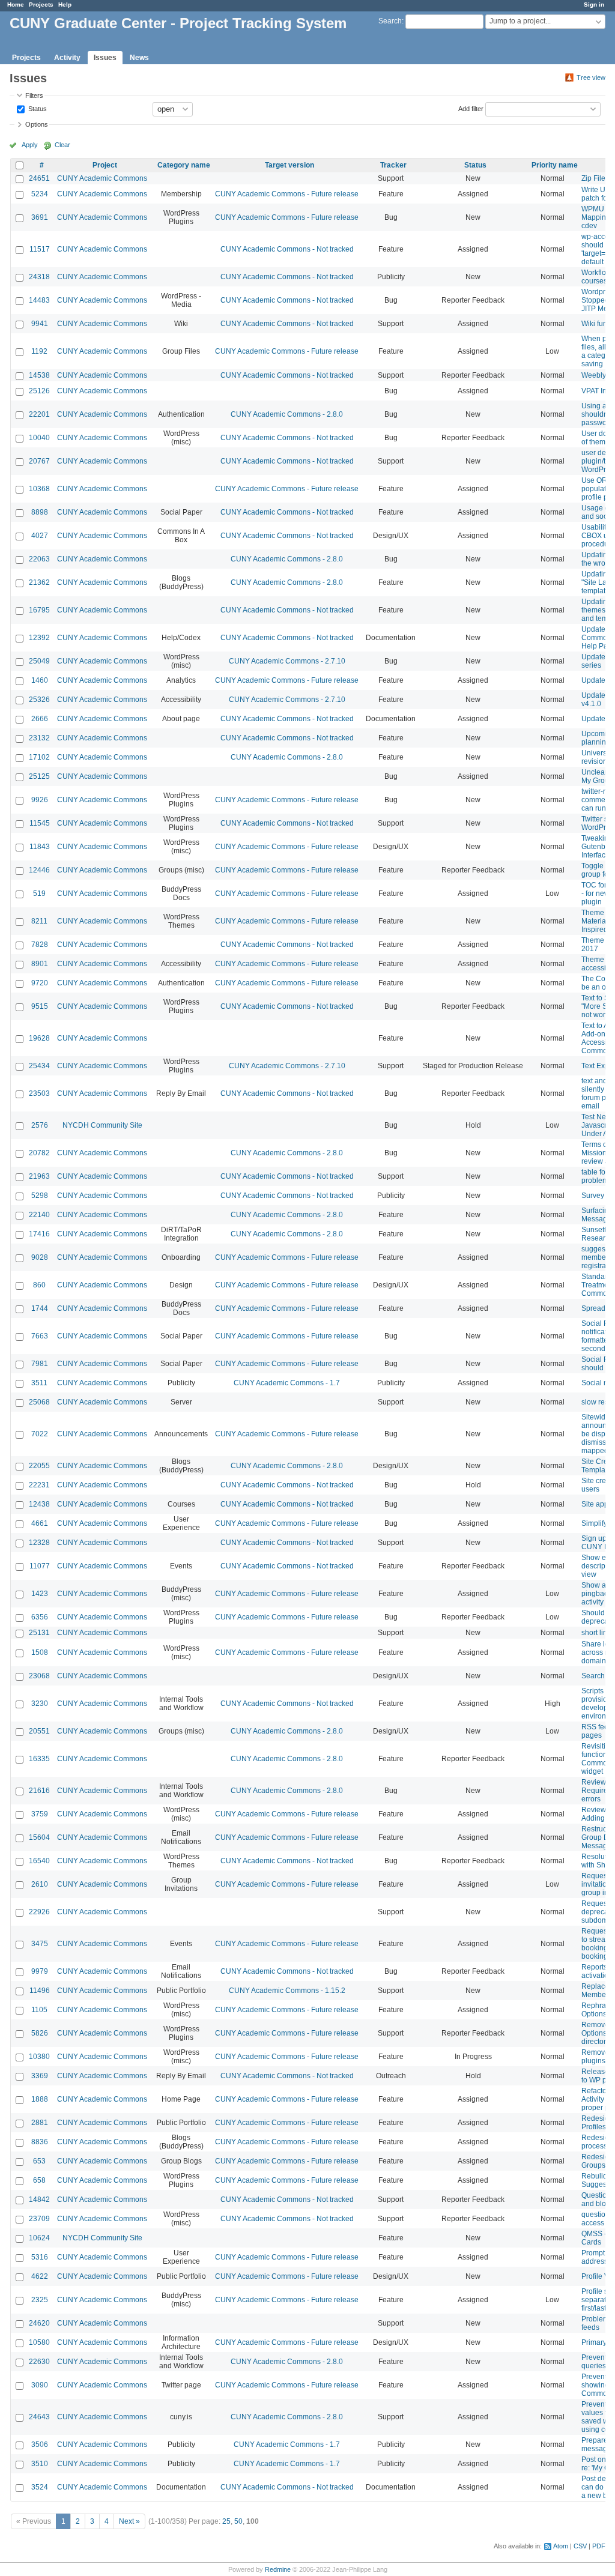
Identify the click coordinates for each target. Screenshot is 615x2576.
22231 (39, 1485)
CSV (580, 2546)
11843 (40, 847)
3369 (40, 2076)
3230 (40, 1704)
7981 (40, 1364)
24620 (39, 2323)
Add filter (471, 108)
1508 (40, 1652)
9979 (40, 1971)
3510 (40, 2464)
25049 (39, 661)
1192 (39, 351)
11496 (40, 1991)
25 (226, 2521)
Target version (289, 165)
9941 (40, 324)
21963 (39, 1176)
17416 (39, 1234)
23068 (39, 1676)
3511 (39, 1383)
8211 (39, 921)
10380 (39, 2057)
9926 (40, 800)
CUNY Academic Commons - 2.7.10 (287, 661)
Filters (34, 95)
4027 (40, 536)
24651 (39, 178)
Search (390, 21)
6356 (40, 1617)
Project (105, 165)
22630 (39, 2362)
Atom (561, 2546)
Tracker (393, 165)
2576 (40, 1125)
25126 (39, 391)
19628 (39, 1038)
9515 (40, 1006)
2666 (40, 719)
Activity (67, 58)
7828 (40, 945)
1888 (40, 2099)
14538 (39, 375)
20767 (39, 461)
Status (37, 108)
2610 (40, 1884)
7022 (40, 1434)
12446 (39, 870)
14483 (39, 300)
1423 (40, 1594)
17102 (39, 757)
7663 (40, 1336)
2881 (40, 2123)
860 (39, 1285)
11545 (40, 823)
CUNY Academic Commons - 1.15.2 (287, 1991)
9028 (40, 1257)
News (139, 58)
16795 (39, 610)
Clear (62, 145)
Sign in (594, 5)
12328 (39, 1543)
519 (39, 893)
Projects (41, 5)
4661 (40, 1523)
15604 (39, 1837)
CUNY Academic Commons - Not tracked (287, 249)
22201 (39, 414)
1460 (40, 680)
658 (39, 2180)
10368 (39, 489)
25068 (39, 1402)
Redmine (278, 2569)
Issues (105, 58)
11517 (40, 249)
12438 (39, 1504)
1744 (40, 1308)
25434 (39, 1066)
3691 (40, 217)
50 (238, 2521)
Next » (129, 2521)
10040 (39, 438)
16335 (39, 1759)
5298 (40, 1196)
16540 (39, 1861)
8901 (40, 964)
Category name (184, 165)
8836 (40, 2142)
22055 (39, 1466)
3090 (40, 2385)
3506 (40, 2444)
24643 (39, 2417)
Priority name (555, 165)
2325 (40, 2300)
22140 (39, 1215)
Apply (30, 145)
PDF (599, 2546)
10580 (39, 2342)
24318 (39, 277)
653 (39, 2161)
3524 (40, 2487)
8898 (40, 512)
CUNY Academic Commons (102, 178)
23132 (39, 738)
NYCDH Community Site (102, 1125)
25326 (39, 700)
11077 (40, 1566)
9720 (40, 983)
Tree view (591, 77)
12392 (39, 638)
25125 (39, 776)
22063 (39, 559)
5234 (40, 194)
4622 (40, 2276)
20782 (39, 1153)
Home (16, 5)
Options (37, 124)
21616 (39, 1791)
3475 (40, 1944)
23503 (39, 1093)
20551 (39, 1731)
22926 (39, 1912)
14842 (39, 2200)
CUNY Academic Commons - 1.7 (287, 1383)
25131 (39, 1633)
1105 (39, 2010)
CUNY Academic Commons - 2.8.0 (287, 414)
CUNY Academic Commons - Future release (287, 194)
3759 (40, 1814)
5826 (40, 2033)
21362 (39, 582)
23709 (39, 2219)
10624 (39, 2238)
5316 (40, 2257)
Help (65, 5)
